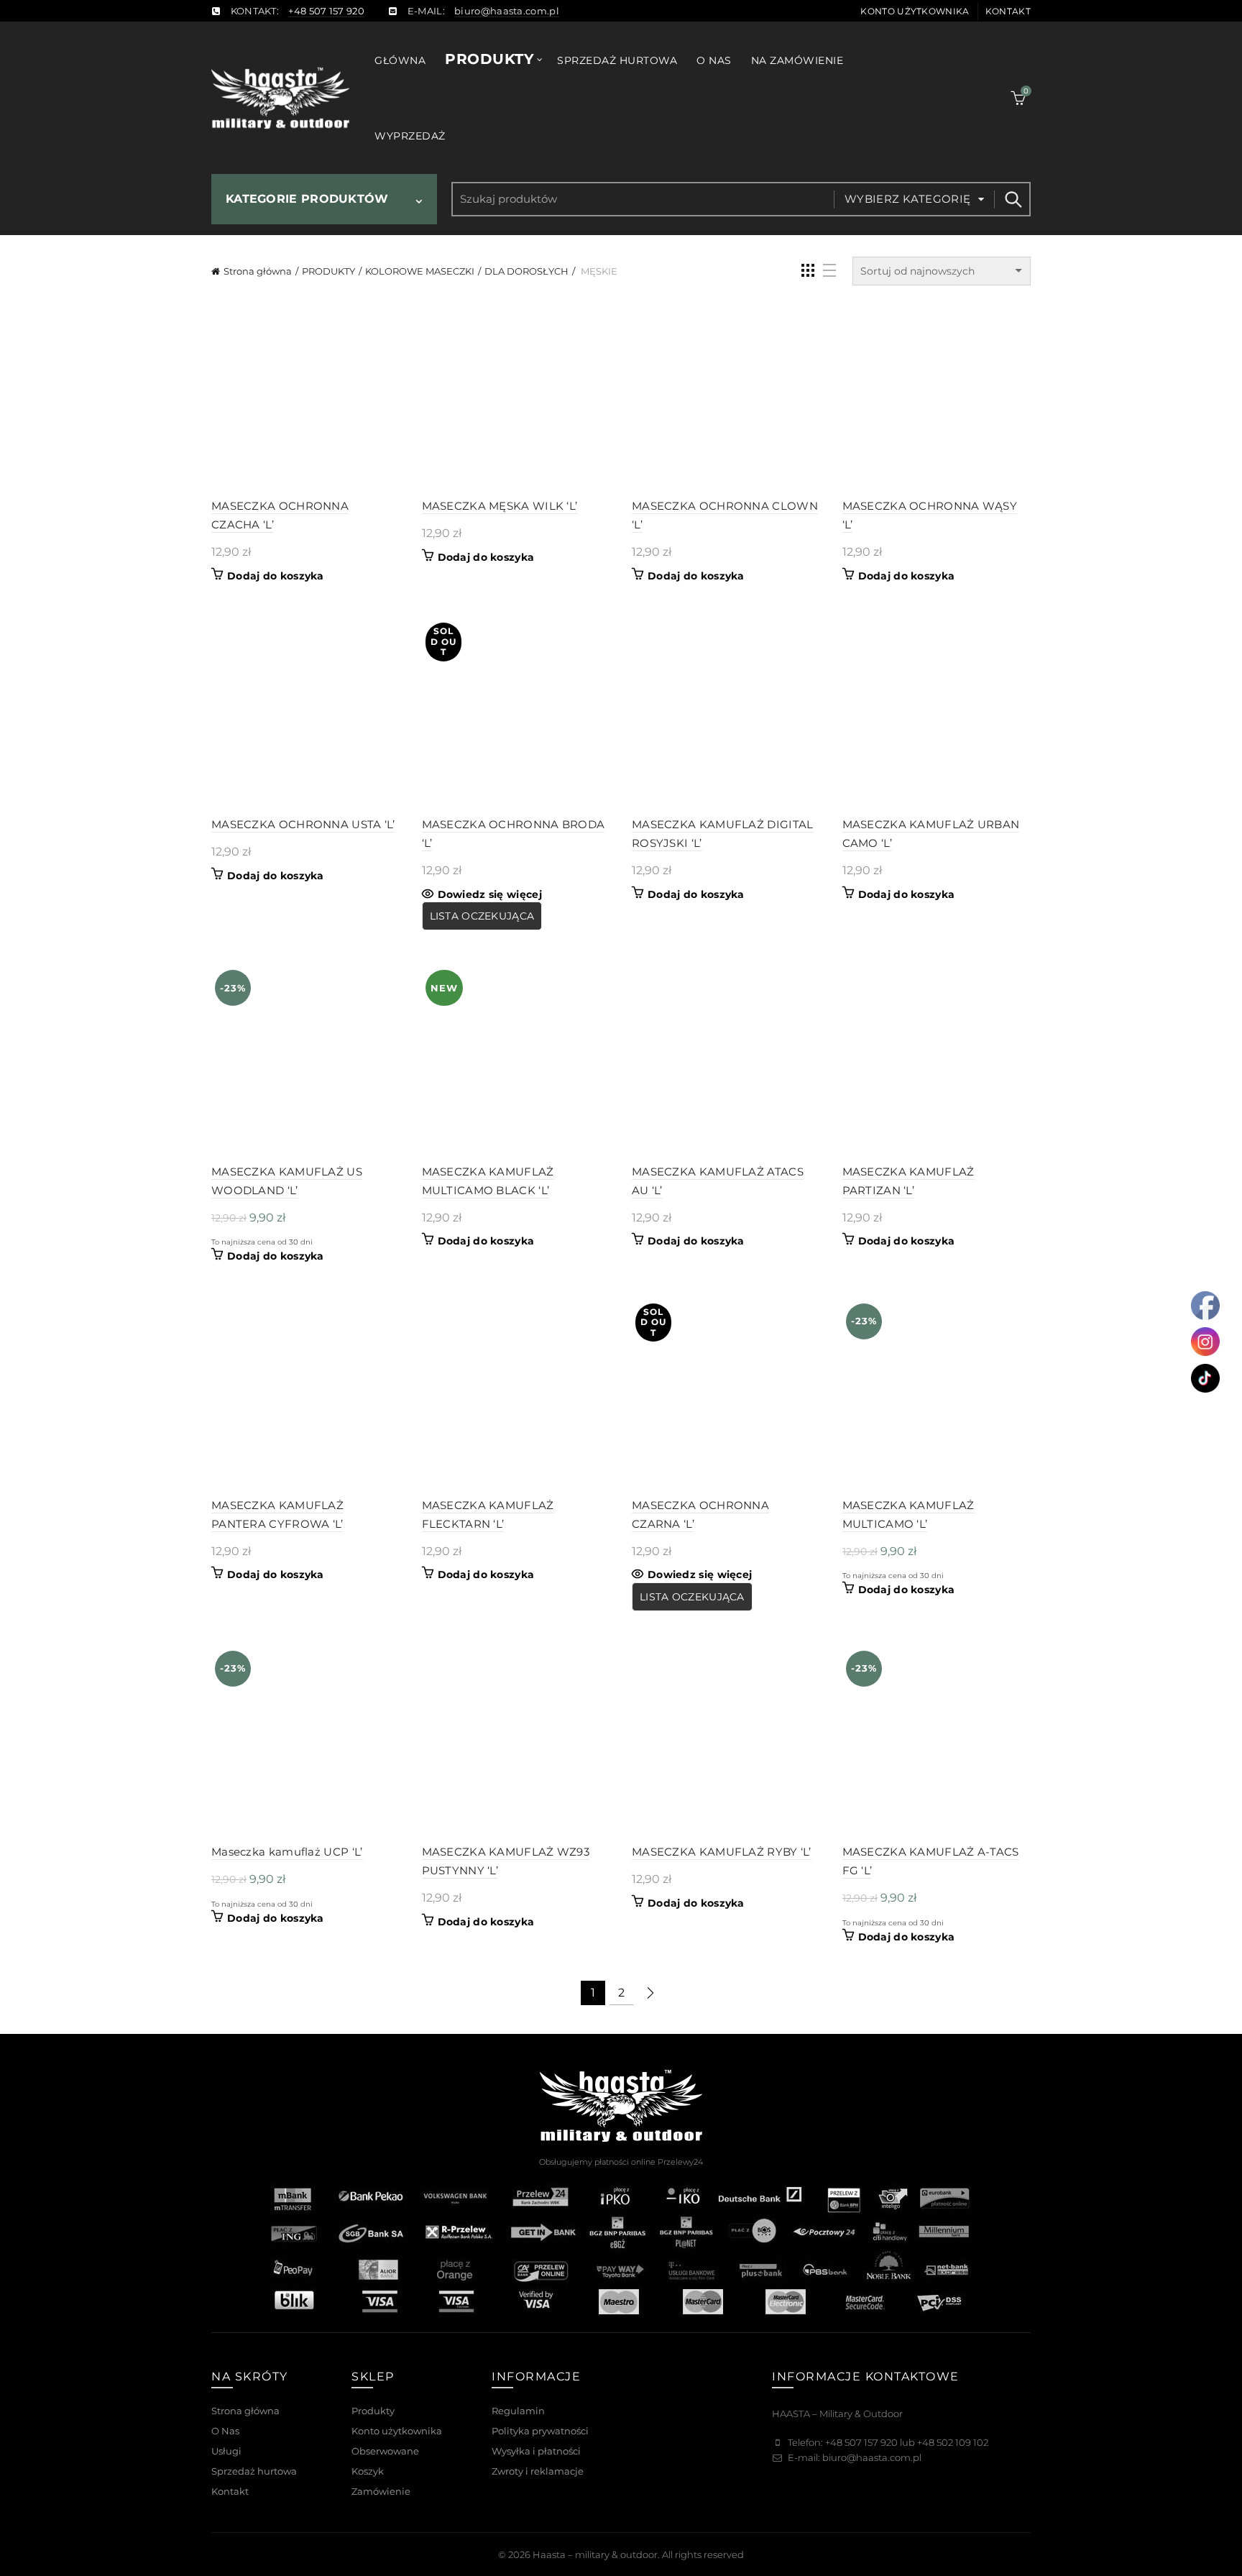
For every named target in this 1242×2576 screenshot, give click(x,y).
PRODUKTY (328, 271)
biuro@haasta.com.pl (507, 11)
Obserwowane (385, 2451)
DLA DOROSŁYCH (526, 271)
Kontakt (1008, 11)
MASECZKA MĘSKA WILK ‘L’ (500, 506)
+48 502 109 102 (953, 2442)
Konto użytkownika (915, 11)
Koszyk (368, 2471)
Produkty (489, 59)
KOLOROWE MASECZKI (420, 271)
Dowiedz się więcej (490, 894)
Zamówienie (381, 2491)
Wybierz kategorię (908, 199)
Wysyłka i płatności (536, 2451)
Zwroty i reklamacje (538, 2471)
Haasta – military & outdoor (595, 2554)
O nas (714, 60)
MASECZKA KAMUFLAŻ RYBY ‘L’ (722, 1852)
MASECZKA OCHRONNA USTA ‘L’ (303, 824)
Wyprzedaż (410, 136)
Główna (400, 60)
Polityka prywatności (540, 2431)
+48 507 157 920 (326, 11)
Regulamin (518, 2411)
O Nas (225, 2431)
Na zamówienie (797, 60)
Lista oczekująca (482, 916)
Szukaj (1013, 199)
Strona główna (258, 271)
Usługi (226, 2451)
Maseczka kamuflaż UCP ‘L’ (287, 1852)
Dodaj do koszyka (276, 576)
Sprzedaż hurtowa (617, 60)
